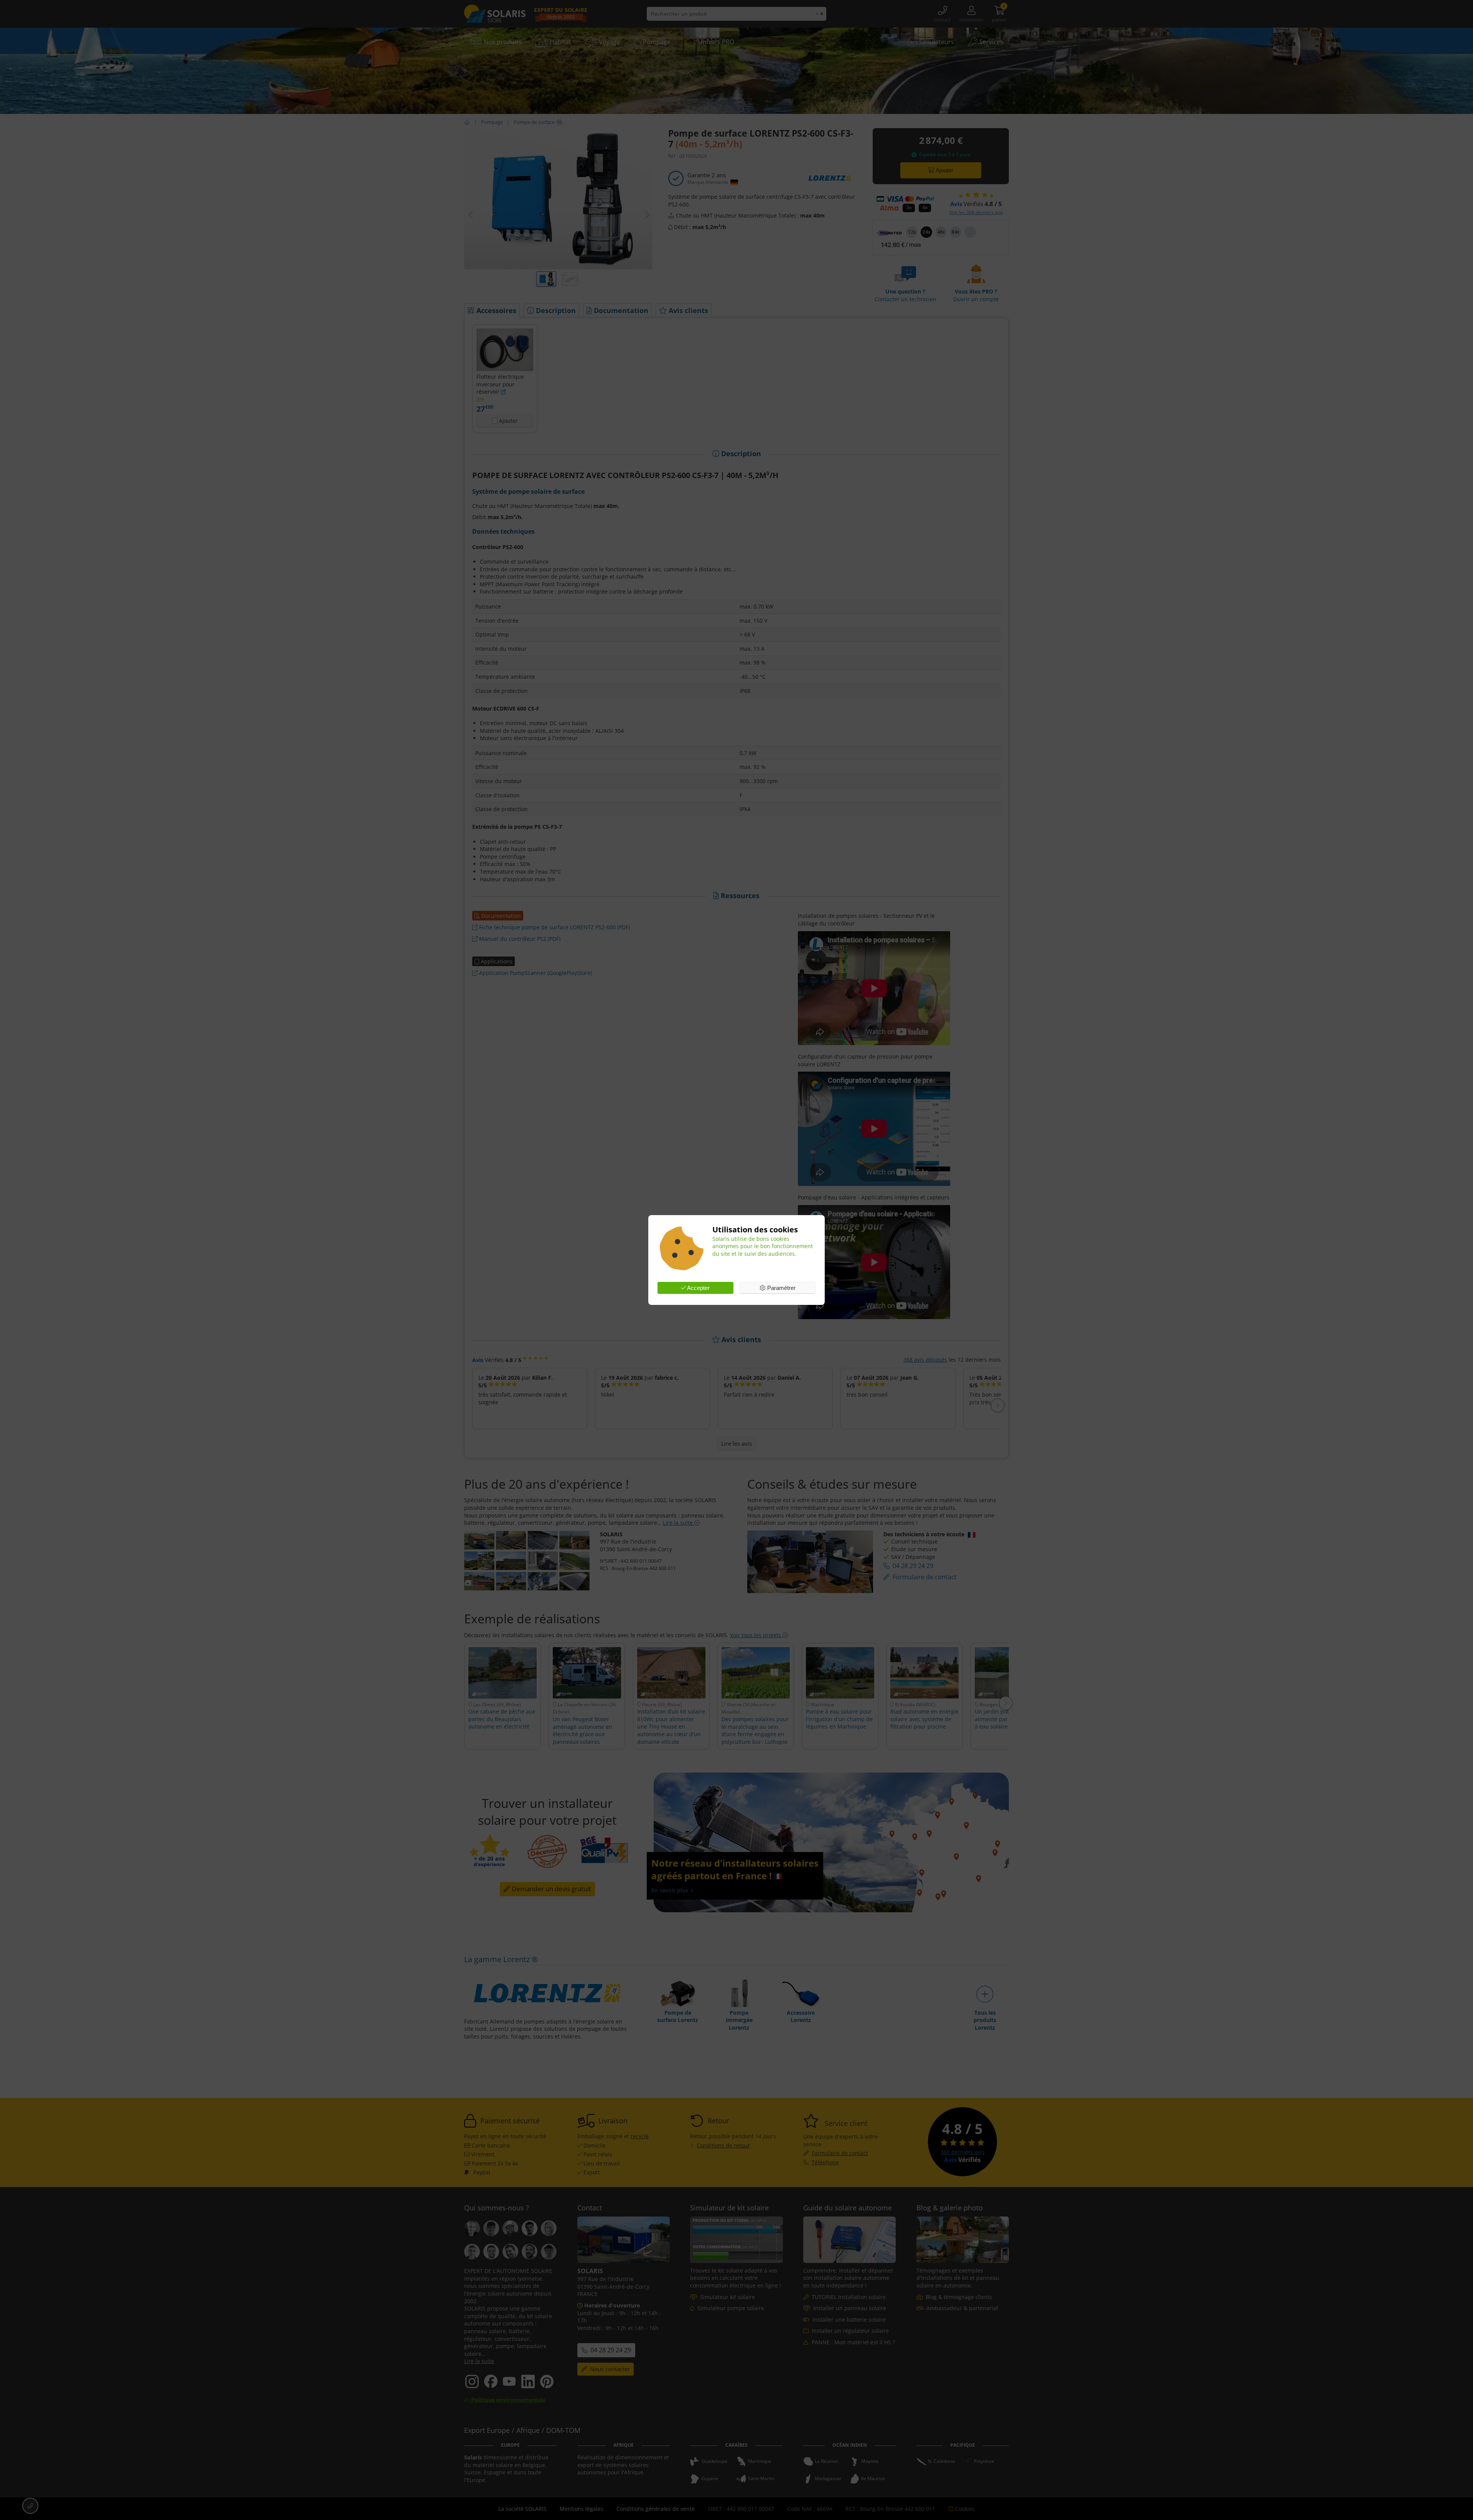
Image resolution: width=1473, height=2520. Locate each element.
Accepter (698, 1288)
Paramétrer (781, 1288)
